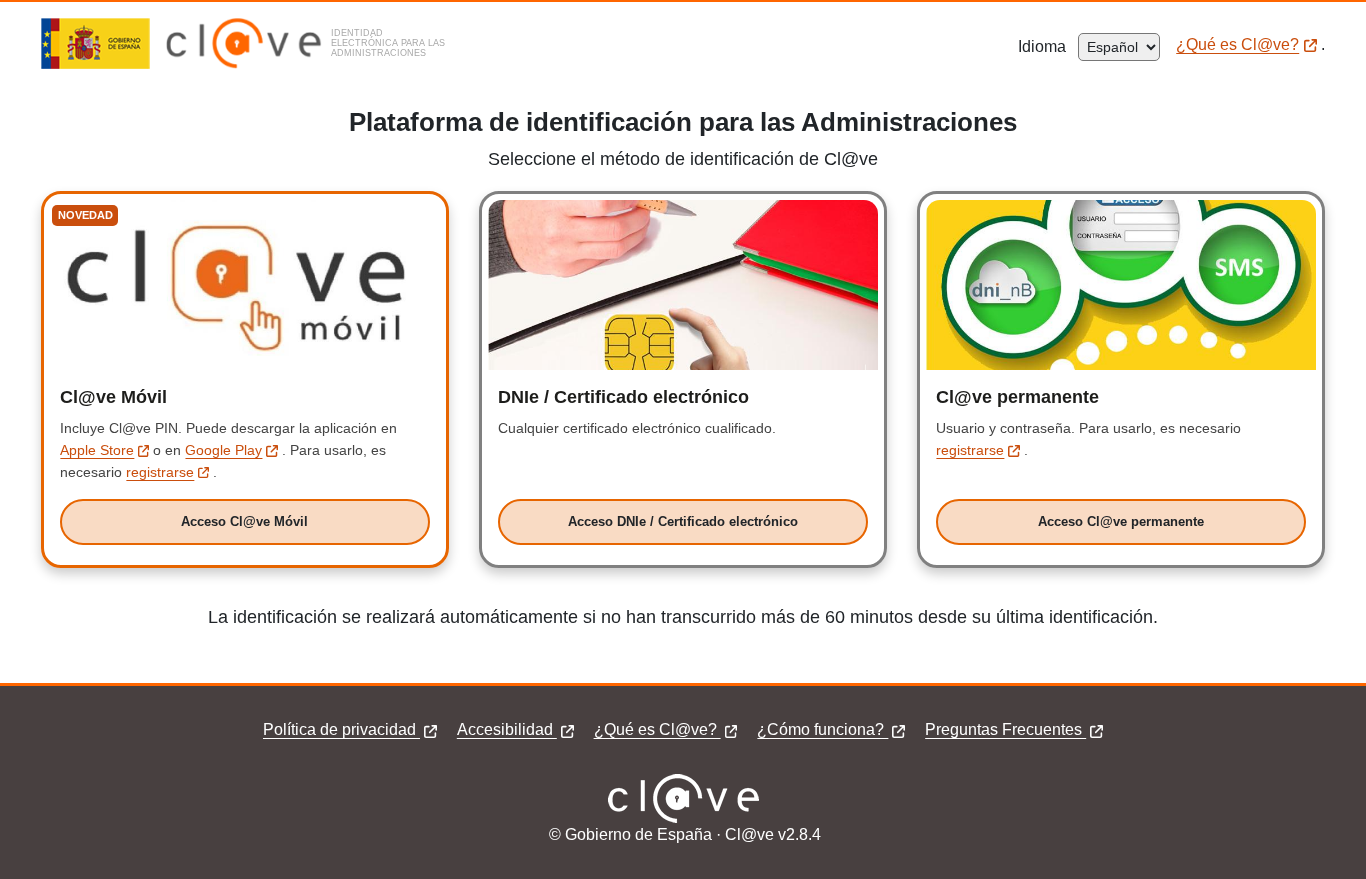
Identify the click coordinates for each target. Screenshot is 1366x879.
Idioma (1048, 46)
